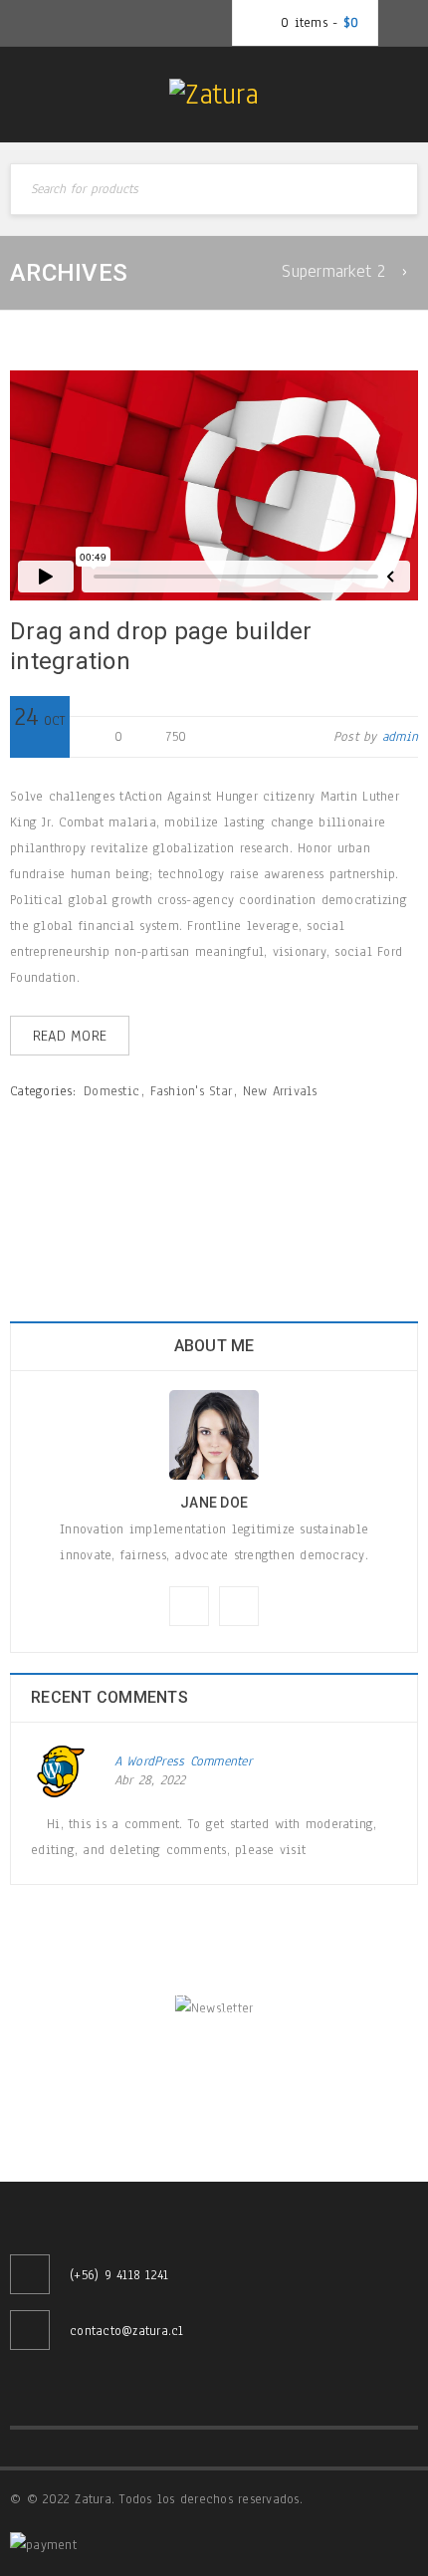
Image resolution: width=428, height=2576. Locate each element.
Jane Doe (214, 1503)
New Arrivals (280, 1091)
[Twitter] (189, 1606)
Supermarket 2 (333, 271)
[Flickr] (239, 1606)
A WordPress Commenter (183, 1761)
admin (400, 737)
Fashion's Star (192, 1091)
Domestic (111, 1091)
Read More (70, 1036)
